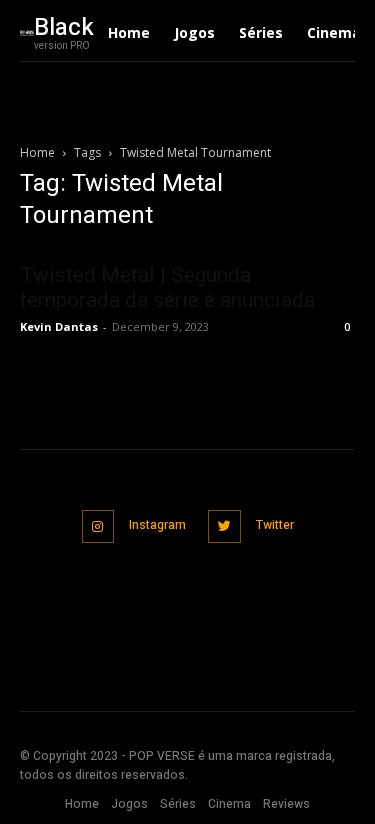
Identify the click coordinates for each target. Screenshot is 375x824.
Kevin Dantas (59, 326)
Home (37, 152)
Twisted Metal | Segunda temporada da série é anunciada (167, 287)
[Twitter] (224, 526)
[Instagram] (98, 526)
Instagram (157, 525)
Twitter (275, 525)
